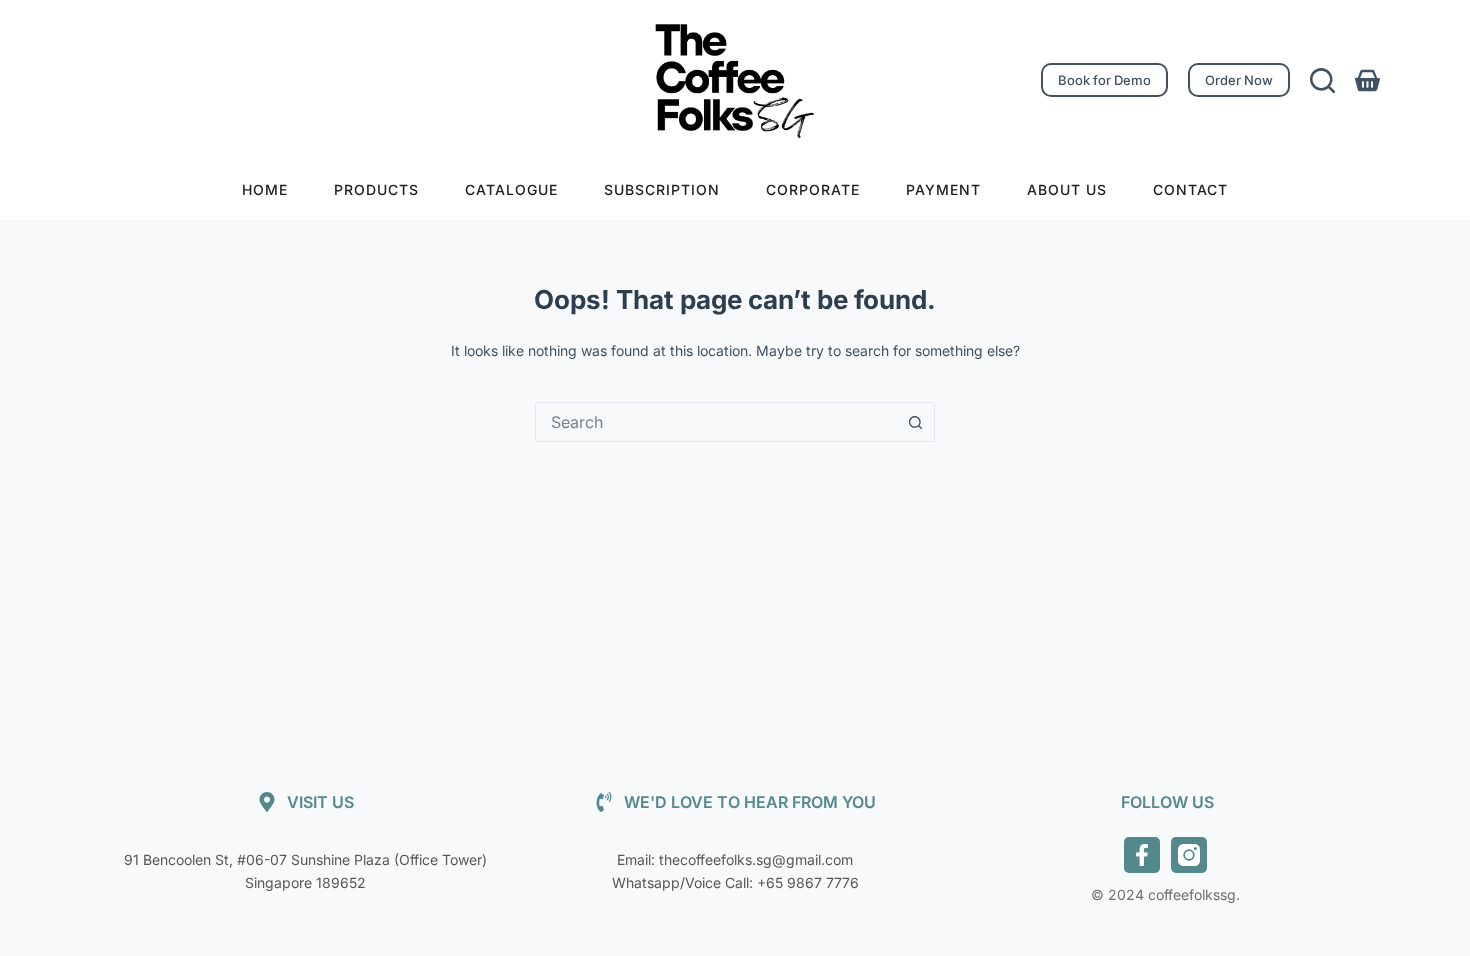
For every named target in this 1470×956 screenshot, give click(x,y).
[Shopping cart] (1367, 80)
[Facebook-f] (1142, 855)
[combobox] (716, 422)
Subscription (662, 189)
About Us (1067, 189)
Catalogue (511, 189)
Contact (1190, 189)
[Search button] (915, 422)
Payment (943, 189)
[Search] (1322, 80)
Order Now (1239, 80)
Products (376, 189)
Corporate (813, 189)
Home (265, 189)
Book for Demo (1104, 80)
